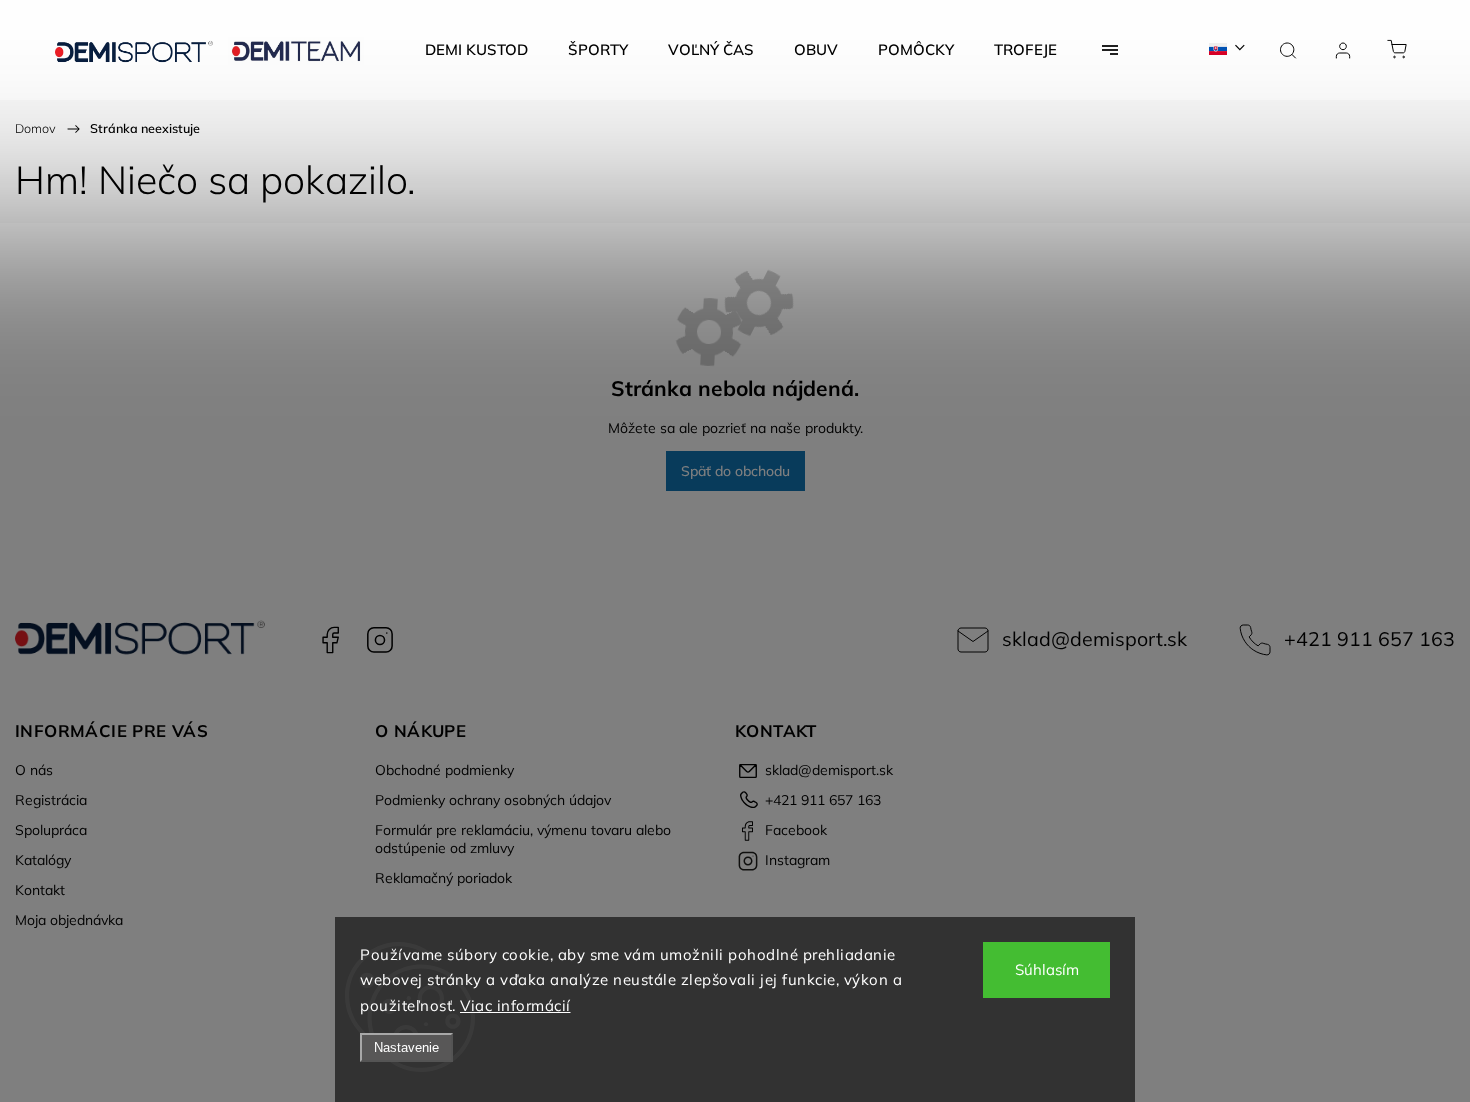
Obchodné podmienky (444, 770)
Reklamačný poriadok (443, 878)
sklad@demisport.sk (1094, 638)
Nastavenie (406, 1047)
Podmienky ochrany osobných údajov (493, 800)
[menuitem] (476, 50)
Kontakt (40, 890)
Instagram (380, 640)
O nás (34, 770)
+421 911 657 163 (1369, 638)
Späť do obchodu (735, 471)
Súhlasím (1047, 969)
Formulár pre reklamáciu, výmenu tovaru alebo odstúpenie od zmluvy (523, 839)
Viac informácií (515, 1005)
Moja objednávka (69, 920)
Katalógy (43, 860)
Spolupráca (51, 830)
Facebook (330, 640)
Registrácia (51, 800)
